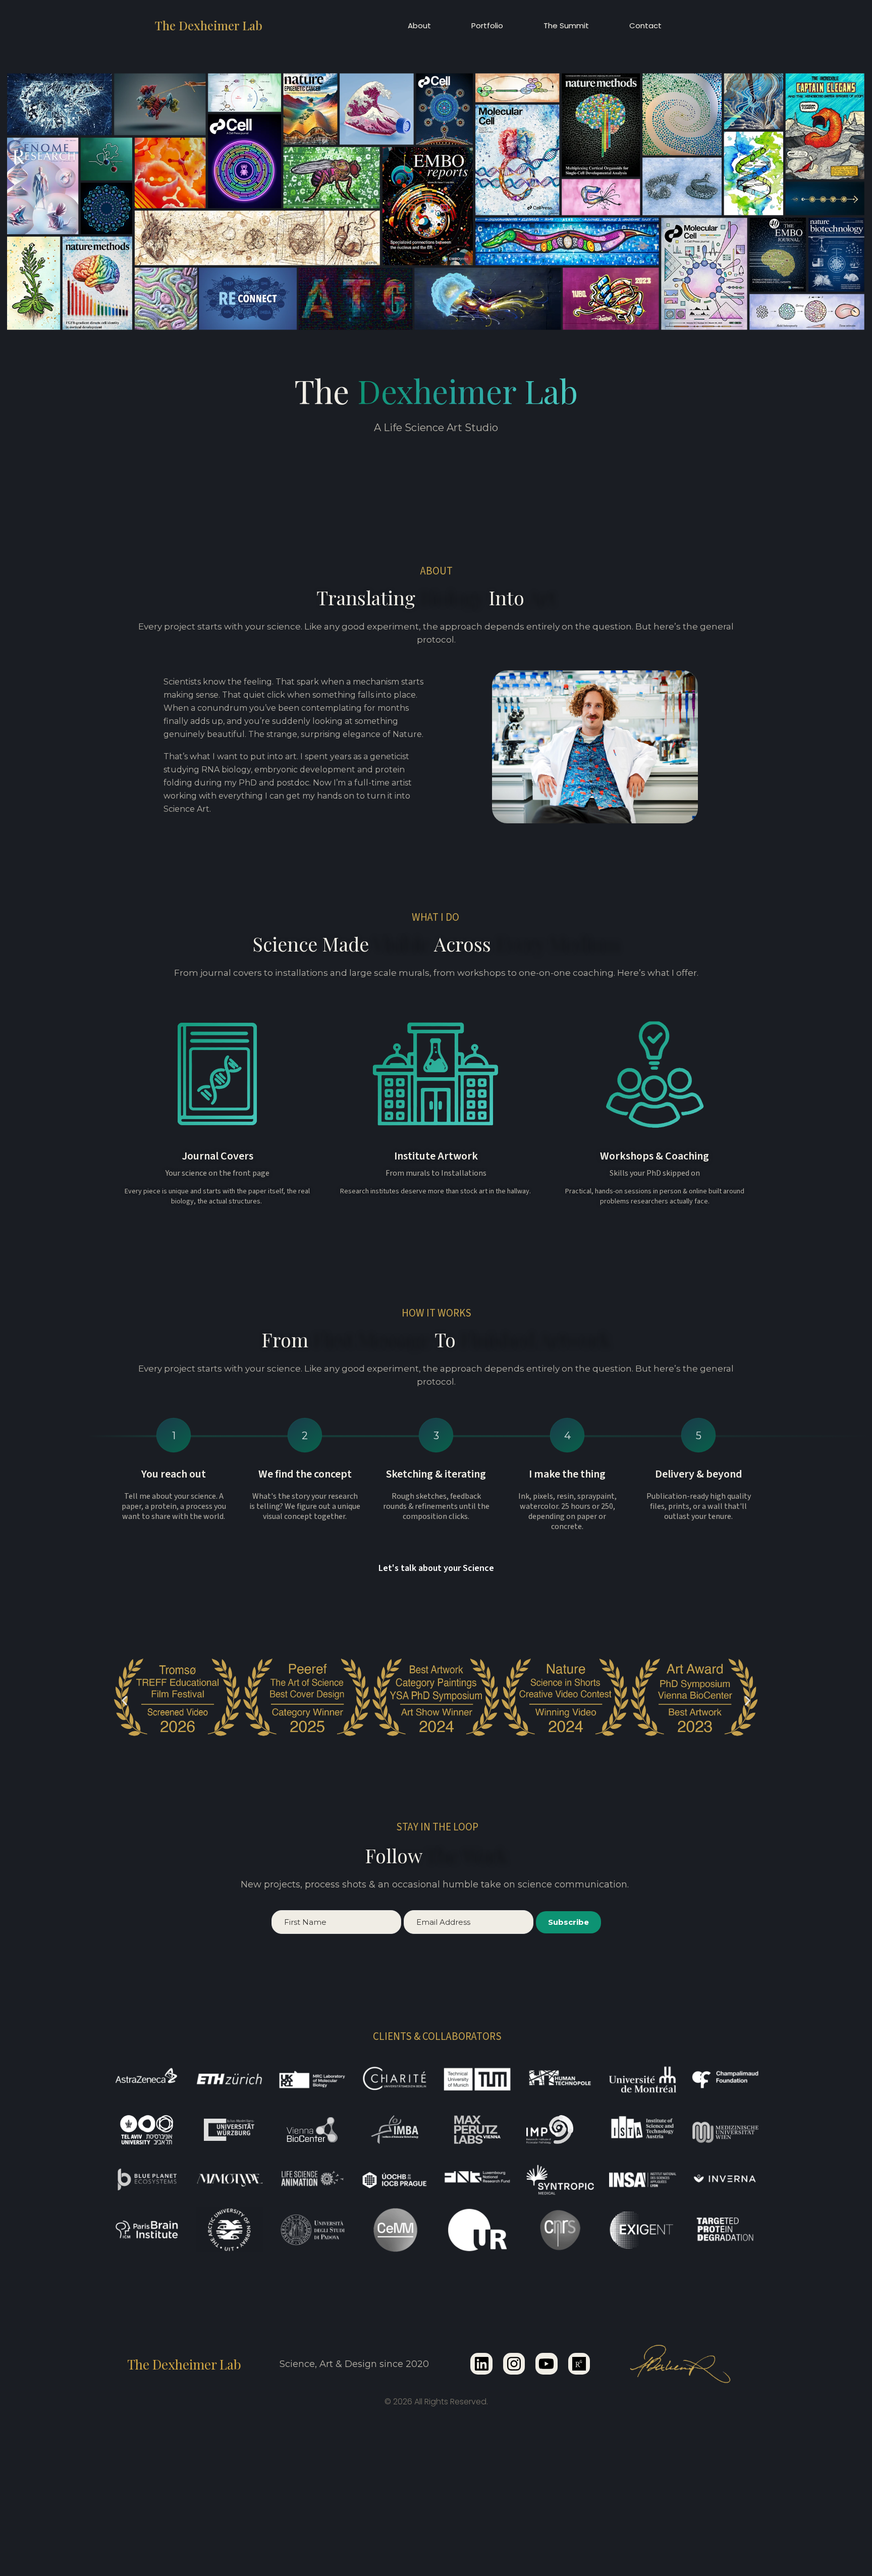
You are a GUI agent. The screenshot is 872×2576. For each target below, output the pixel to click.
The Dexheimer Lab (209, 25)
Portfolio (487, 25)
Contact (645, 25)
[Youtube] (546, 2364)
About (419, 25)
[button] (124, 1700)
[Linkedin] (481, 2364)
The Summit (566, 25)
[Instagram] (514, 2364)
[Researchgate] (579, 2364)
